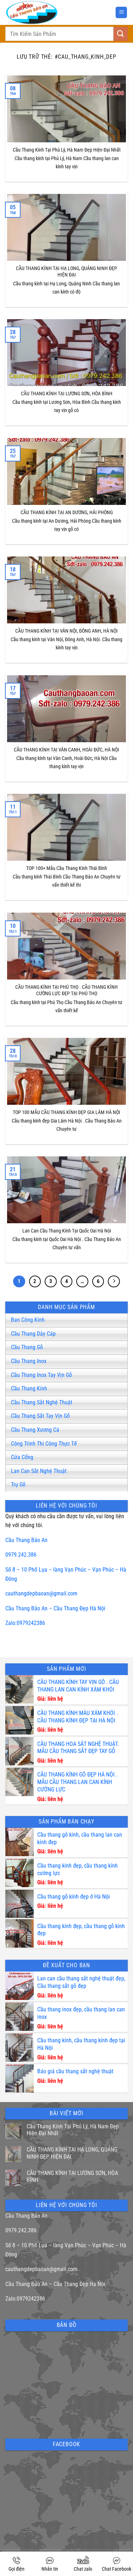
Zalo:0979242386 (25, 1623)
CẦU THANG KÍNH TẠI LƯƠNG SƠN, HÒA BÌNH (67, 394)
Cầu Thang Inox (29, 1361)
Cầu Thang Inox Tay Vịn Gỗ (41, 1375)
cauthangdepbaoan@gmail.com (41, 1593)
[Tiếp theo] (114, 1282)
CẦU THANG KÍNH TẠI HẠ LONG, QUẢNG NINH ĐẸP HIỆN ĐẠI (66, 272)
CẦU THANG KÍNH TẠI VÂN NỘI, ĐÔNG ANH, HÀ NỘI (66, 631)
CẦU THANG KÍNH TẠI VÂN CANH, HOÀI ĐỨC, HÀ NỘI (66, 750)
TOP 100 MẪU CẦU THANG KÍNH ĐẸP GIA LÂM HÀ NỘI (66, 1112)
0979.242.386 (21, 1555)
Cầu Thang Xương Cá (35, 1430)
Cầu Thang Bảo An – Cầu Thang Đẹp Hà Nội (55, 1608)
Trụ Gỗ (18, 1485)
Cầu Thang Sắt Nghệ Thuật (42, 1402)
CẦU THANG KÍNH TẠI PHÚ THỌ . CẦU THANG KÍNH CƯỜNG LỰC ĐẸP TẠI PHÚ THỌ (66, 991)
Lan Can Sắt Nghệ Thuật (39, 1471)
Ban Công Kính (28, 1320)
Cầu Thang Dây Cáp (33, 1334)
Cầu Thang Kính (29, 1389)
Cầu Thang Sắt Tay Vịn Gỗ (40, 1416)
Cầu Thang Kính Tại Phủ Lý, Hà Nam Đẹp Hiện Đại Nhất (67, 150)
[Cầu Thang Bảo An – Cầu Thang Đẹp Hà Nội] (50, 12)
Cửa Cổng (22, 1457)
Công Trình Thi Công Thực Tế (44, 1444)
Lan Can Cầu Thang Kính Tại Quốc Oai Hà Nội (67, 1231)
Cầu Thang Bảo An (26, 1540)
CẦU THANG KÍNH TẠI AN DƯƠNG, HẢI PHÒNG (67, 513)
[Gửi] (121, 34)
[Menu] (121, 13)
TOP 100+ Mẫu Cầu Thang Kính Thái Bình (67, 868)
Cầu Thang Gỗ (27, 1347)
